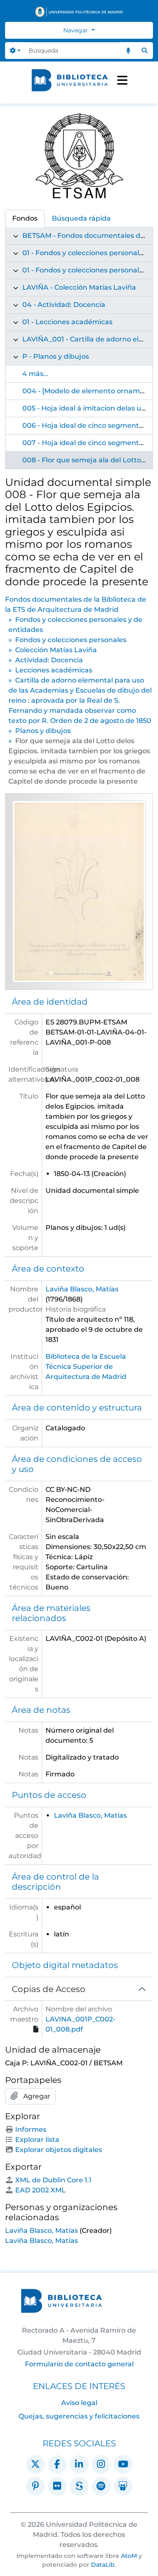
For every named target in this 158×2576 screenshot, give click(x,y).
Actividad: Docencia (49, 660)
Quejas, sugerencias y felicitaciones (79, 2416)
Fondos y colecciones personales (71, 640)
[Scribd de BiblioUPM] (79, 2486)
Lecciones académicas (54, 670)
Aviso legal (79, 2403)
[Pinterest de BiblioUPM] (35, 2486)
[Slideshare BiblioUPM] (123, 2486)
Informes (31, 2129)
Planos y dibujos (43, 731)
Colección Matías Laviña (56, 650)
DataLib (103, 2565)
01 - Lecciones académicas (67, 322)
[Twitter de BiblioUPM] (35, 2464)
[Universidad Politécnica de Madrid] (79, 12)
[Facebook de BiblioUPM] (57, 2464)
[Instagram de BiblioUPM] (101, 2464)
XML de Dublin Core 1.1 (53, 2180)
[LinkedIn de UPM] (79, 2464)
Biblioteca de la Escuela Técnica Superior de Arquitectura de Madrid (86, 1367)
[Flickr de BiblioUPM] (57, 2486)
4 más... (35, 374)
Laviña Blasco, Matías (82, 1289)
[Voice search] (128, 51)
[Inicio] (70, 80)
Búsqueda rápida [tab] (81, 218)
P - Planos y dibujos (56, 356)
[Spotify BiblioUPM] (101, 2486)
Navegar (76, 30)
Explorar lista (37, 2140)
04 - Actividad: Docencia (64, 305)
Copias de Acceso (49, 1989)
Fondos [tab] (25, 218)
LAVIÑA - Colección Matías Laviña (79, 287)
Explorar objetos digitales (59, 2150)
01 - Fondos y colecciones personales (84, 270)
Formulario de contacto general (79, 2364)
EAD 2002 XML (40, 2190)
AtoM (129, 2556)
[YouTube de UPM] (123, 2464)
